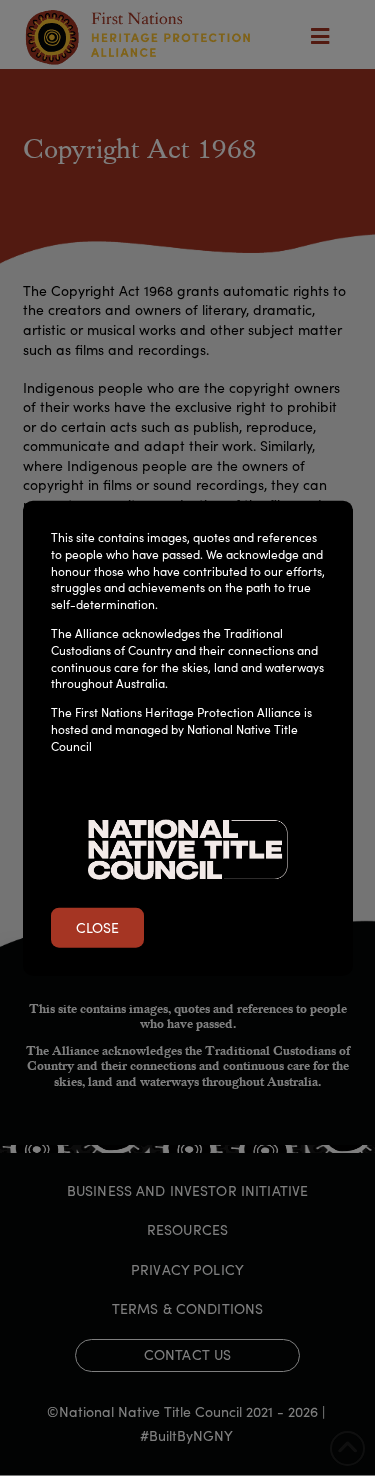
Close (97, 927)
